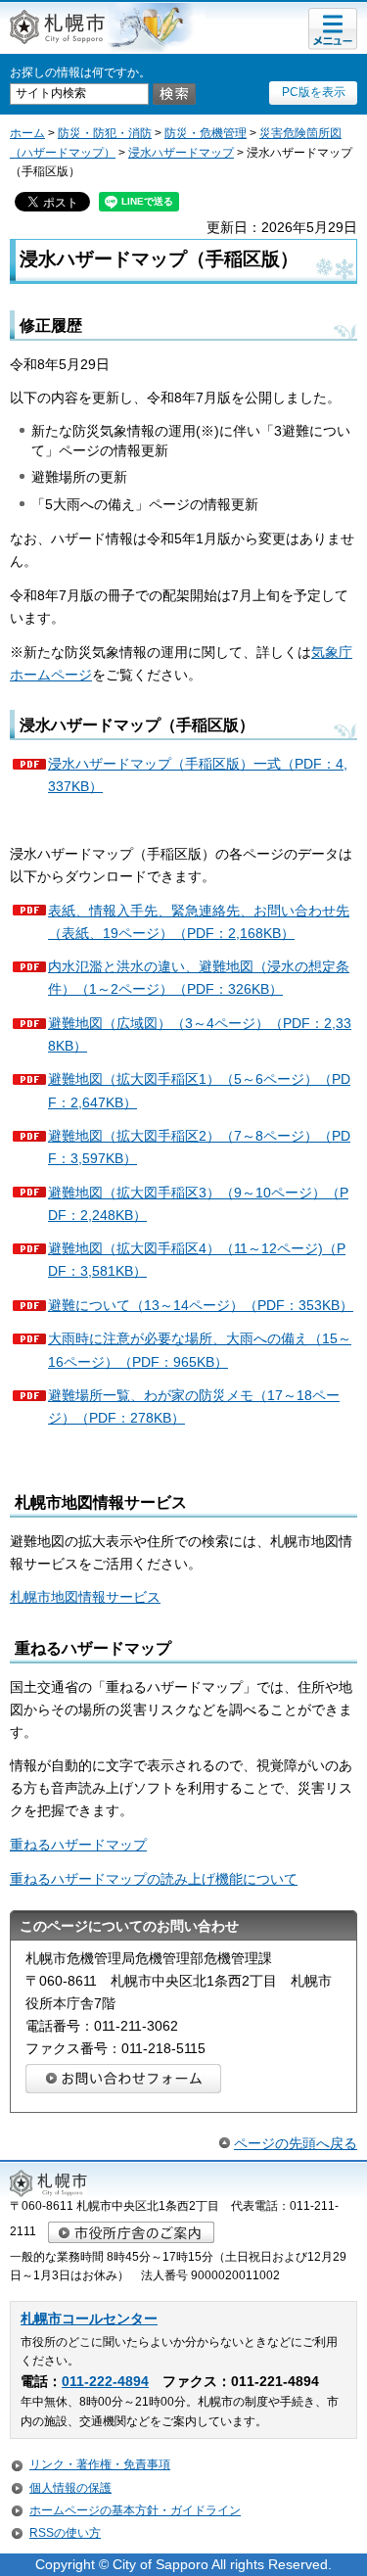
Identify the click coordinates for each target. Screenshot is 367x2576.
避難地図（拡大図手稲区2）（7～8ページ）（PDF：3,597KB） (199, 1147)
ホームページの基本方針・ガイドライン (135, 2510)
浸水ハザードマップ (181, 153)
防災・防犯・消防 (105, 133)
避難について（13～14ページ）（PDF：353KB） (201, 1305)
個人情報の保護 (70, 2488)
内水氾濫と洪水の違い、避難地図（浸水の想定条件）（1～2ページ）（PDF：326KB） (199, 978)
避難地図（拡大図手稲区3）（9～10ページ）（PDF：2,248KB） (198, 1204)
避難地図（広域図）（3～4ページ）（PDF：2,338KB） (200, 1034)
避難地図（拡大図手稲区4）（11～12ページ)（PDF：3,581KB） (197, 1260)
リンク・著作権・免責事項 (100, 2464)
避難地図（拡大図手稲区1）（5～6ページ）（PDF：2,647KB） (199, 1090)
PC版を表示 (314, 92)
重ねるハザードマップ (78, 1845)
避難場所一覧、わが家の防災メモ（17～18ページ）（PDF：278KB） (194, 1406)
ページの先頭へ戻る (296, 2143)
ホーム (27, 133)
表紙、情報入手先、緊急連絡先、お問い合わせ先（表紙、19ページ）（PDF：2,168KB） (199, 922)
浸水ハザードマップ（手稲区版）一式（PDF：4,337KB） (198, 775)
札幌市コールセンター (89, 2319)
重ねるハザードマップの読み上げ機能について (154, 1879)
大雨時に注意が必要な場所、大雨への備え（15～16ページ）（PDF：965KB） (200, 1350)
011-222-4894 (105, 2382)
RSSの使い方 (65, 2533)
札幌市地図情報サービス (85, 1597)
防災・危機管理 (206, 133)
